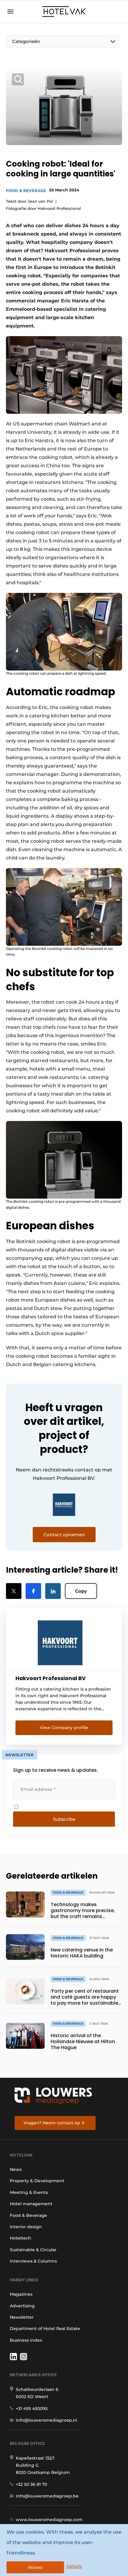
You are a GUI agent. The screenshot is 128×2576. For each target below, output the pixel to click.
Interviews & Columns (33, 2261)
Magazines (21, 2294)
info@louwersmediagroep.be (47, 2496)
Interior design (26, 2227)
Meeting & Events (29, 2192)
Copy (81, 1591)
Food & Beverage (26, 190)
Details (74, 2566)
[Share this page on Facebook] (33, 1591)
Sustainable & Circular (33, 2250)
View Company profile (64, 1728)
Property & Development (37, 2181)
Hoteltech (21, 2238)
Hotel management (31, 2204)
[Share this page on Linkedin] (53, 1591)
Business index (26, 2340)
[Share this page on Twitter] (14, 1591)
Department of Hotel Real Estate (45, 2329)
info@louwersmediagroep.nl (46, 2420)
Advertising (22, 2306)
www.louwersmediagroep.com (49, 2520)
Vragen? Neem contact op (52, 2123)
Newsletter (22, 2317)
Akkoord (35, 2567)
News (16, 2169)
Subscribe (64, 1819)
